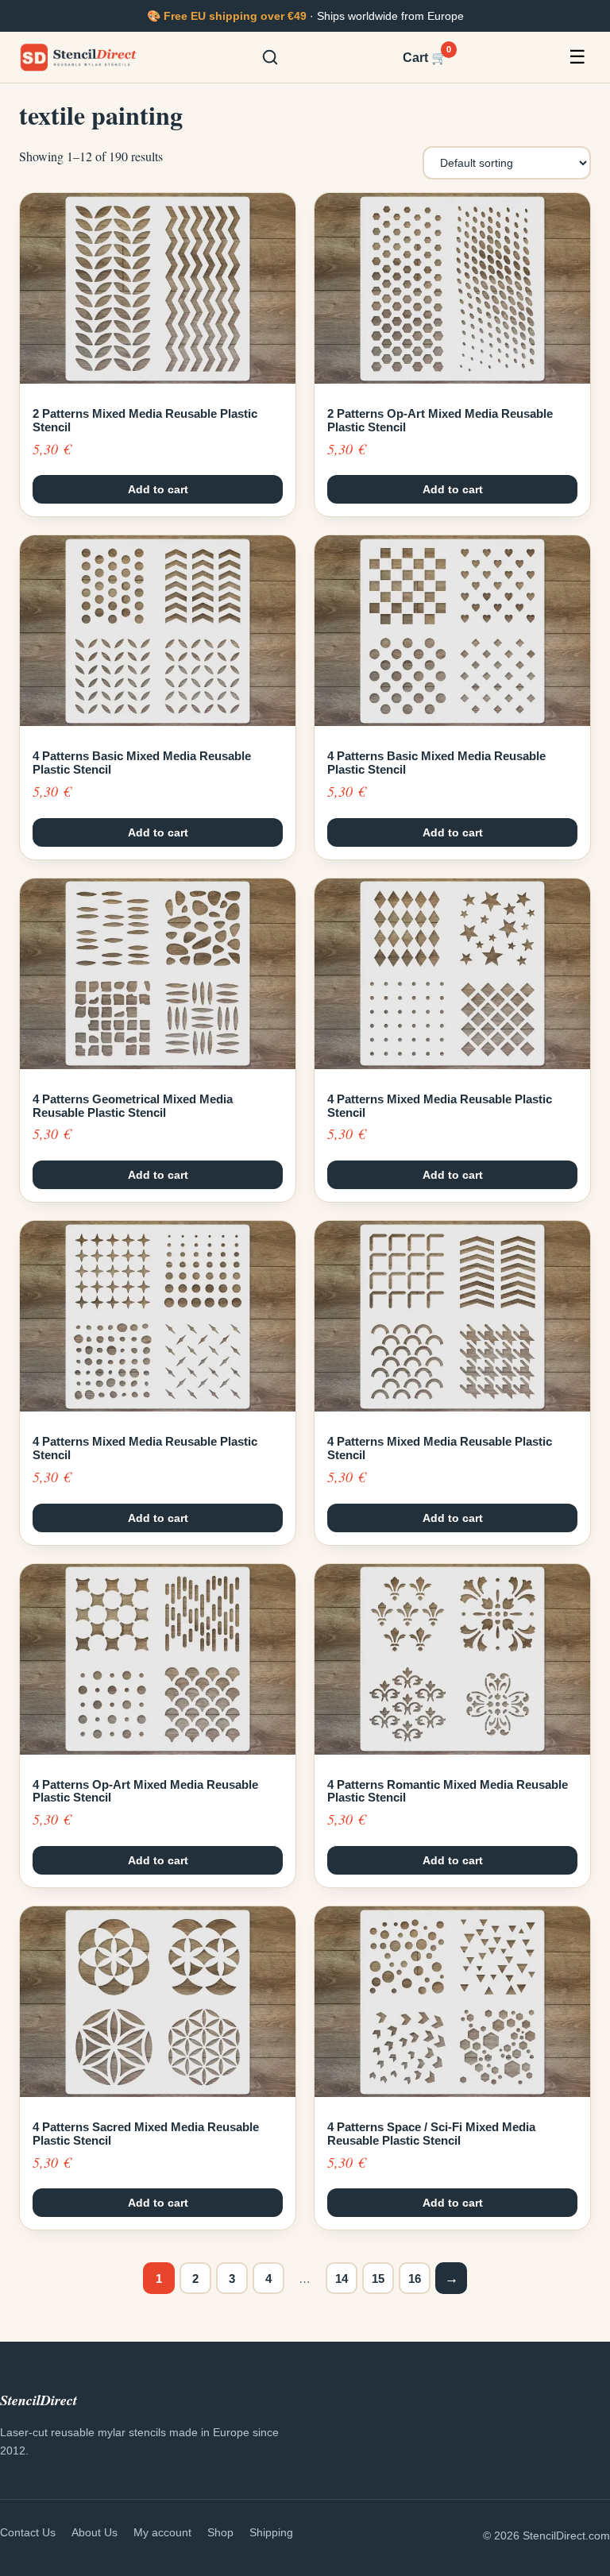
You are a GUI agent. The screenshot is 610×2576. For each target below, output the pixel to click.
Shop (220, 2532)
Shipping (271, 2532)
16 (415, 2279)
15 (378, 2279)
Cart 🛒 (425, 56)
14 (342, 2279)
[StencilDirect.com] (79, 57)
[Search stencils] (270, 57)
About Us (95, 2532)
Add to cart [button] (158, 489)
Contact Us (28, 2532)
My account (162, 2532)
